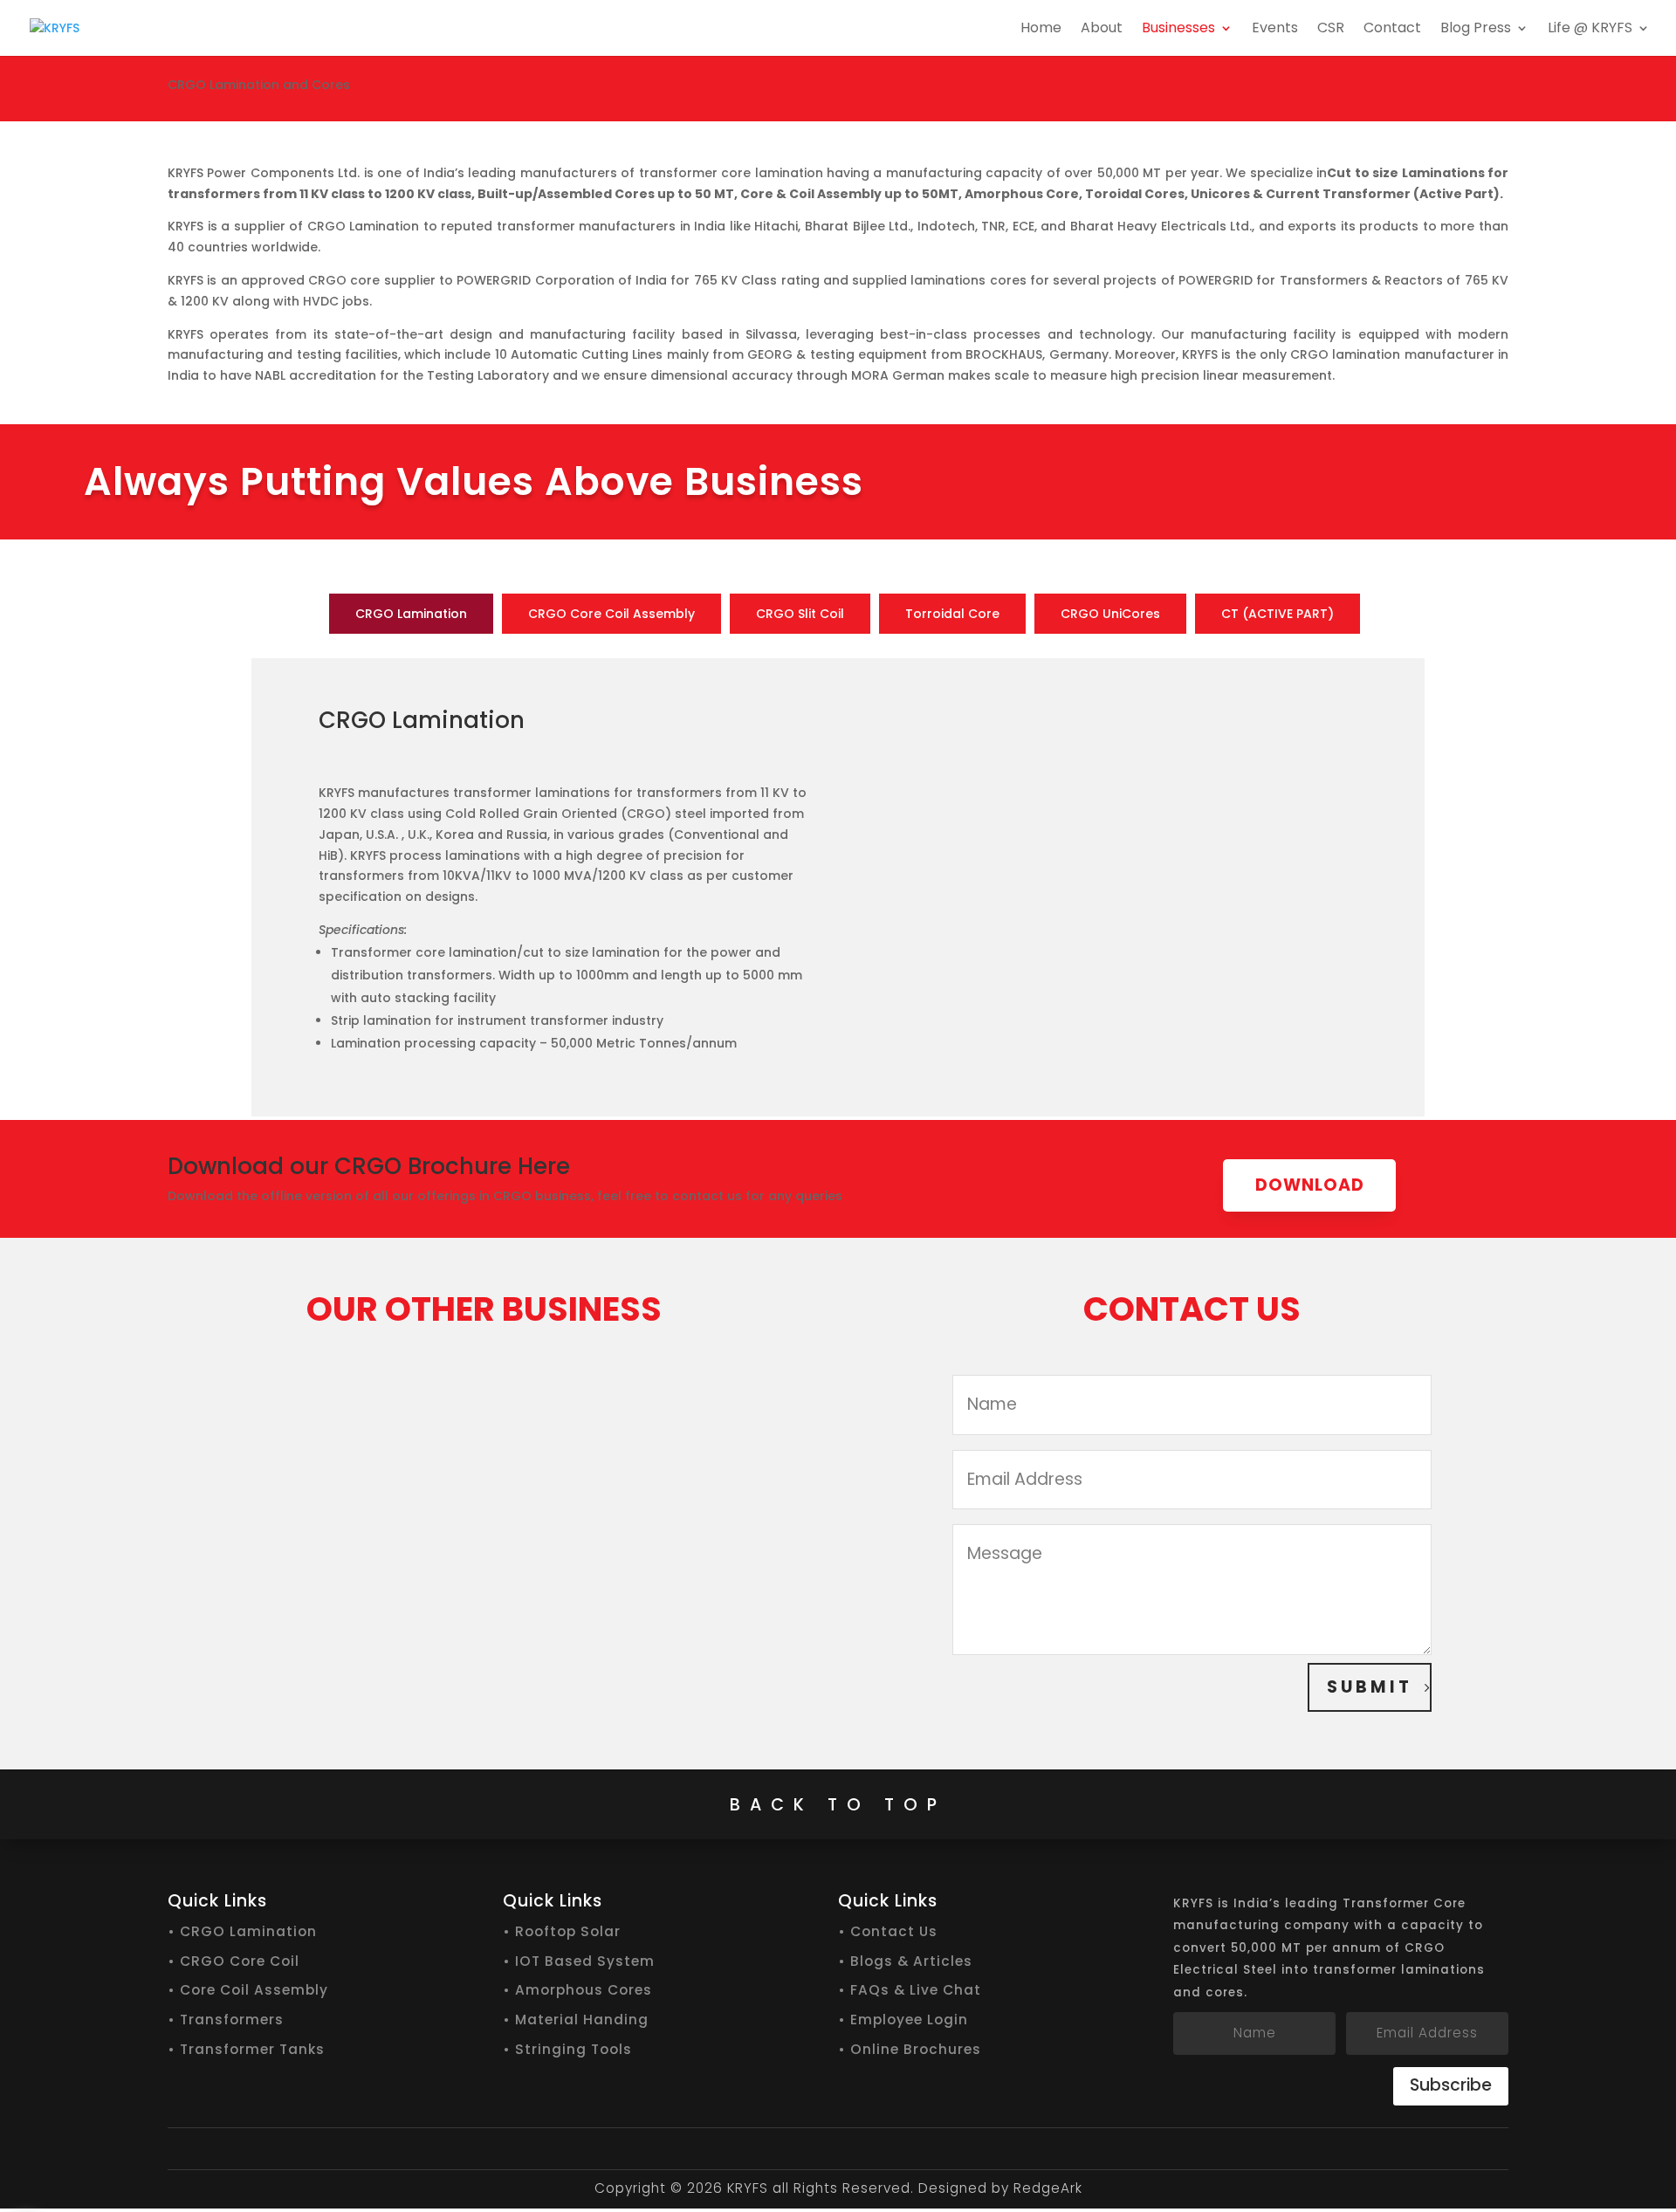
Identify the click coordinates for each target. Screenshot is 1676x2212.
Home (1041, 30)
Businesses (1178, 30)
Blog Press (1476, 30)
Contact (1392, 30)
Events (1275, 30)
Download (1310, 1185)
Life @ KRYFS (1590, 30)
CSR (1331, 30)
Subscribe (1451, 2085)
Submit (1370, 1687)
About (1102, 30)
